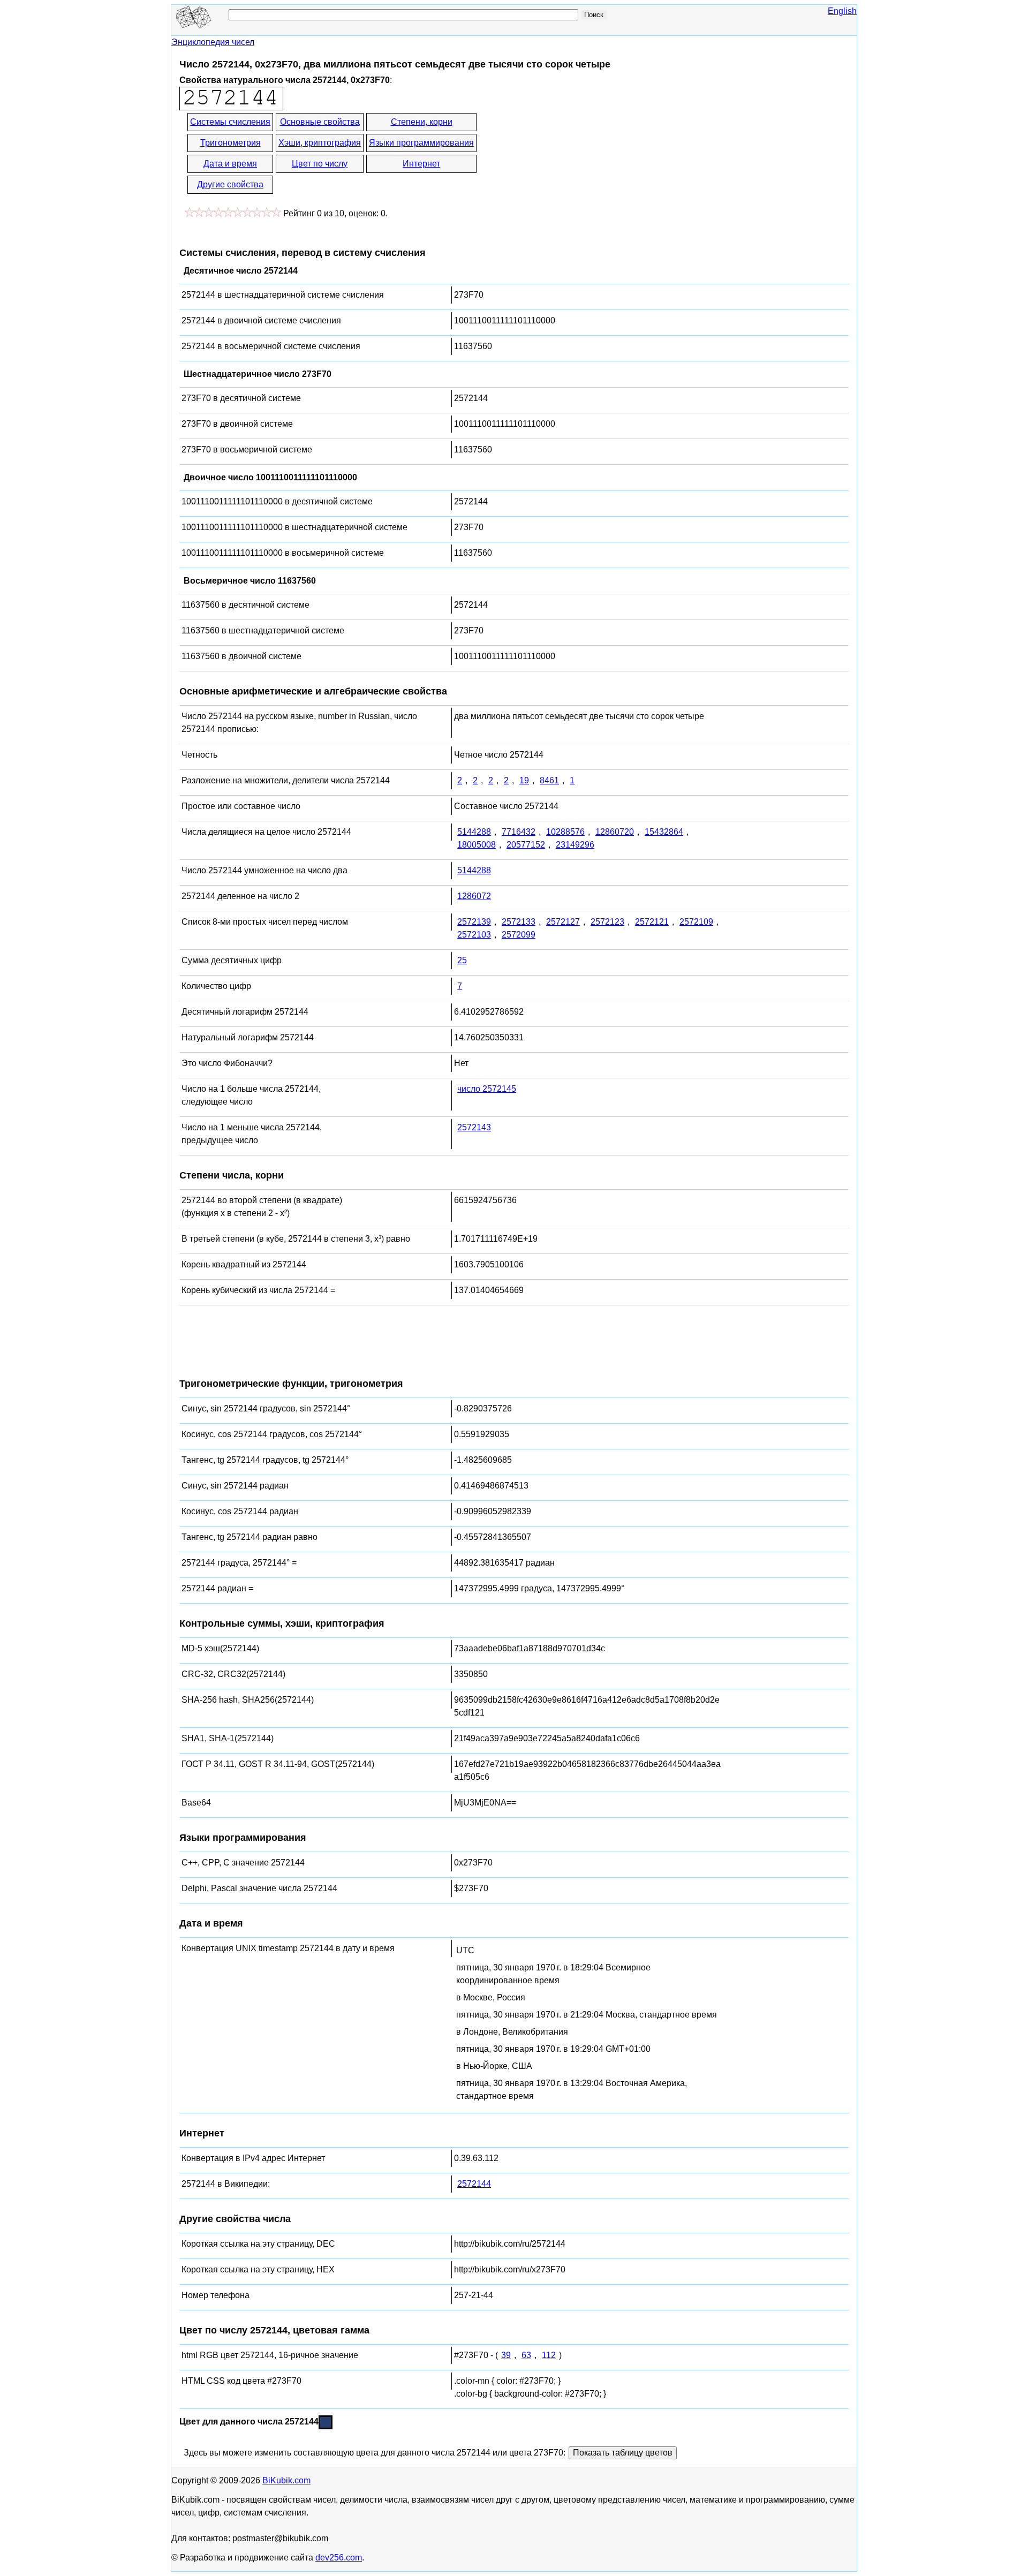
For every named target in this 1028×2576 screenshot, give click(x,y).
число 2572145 (487, 1089)
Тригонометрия (230, 143)
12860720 (615, 832)
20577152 (526, 845)
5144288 (474, 832)
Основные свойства (320, 122)
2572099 (519, 935)
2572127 (563, 922)
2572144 (474, 2184)
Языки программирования (421, 143)
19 (524, 780)
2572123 (607, 922)
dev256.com (339, 2558)
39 (506, 2355)
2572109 (696, 922)
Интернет (421, 164)
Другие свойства (230, 184)
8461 (549, 780)
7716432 (519, 832)
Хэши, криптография (320, 143)
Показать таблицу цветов (623, 2453)
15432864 (664, 832)
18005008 (477, 845)
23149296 (575, 845)
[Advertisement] (575, 154)
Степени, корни (422, 122)
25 (462, 960)
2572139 (474, 922)
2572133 (519, 922)
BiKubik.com (286, 2480)
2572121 (652, 922)
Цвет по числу (320, 164)
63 (526, 2355)
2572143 (474, 1127)
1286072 (474, 896)
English (842, 11)
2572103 (474, 935)
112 (549, 2355)
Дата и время (230, 164)
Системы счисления (230, 122)
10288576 (565, 832)
